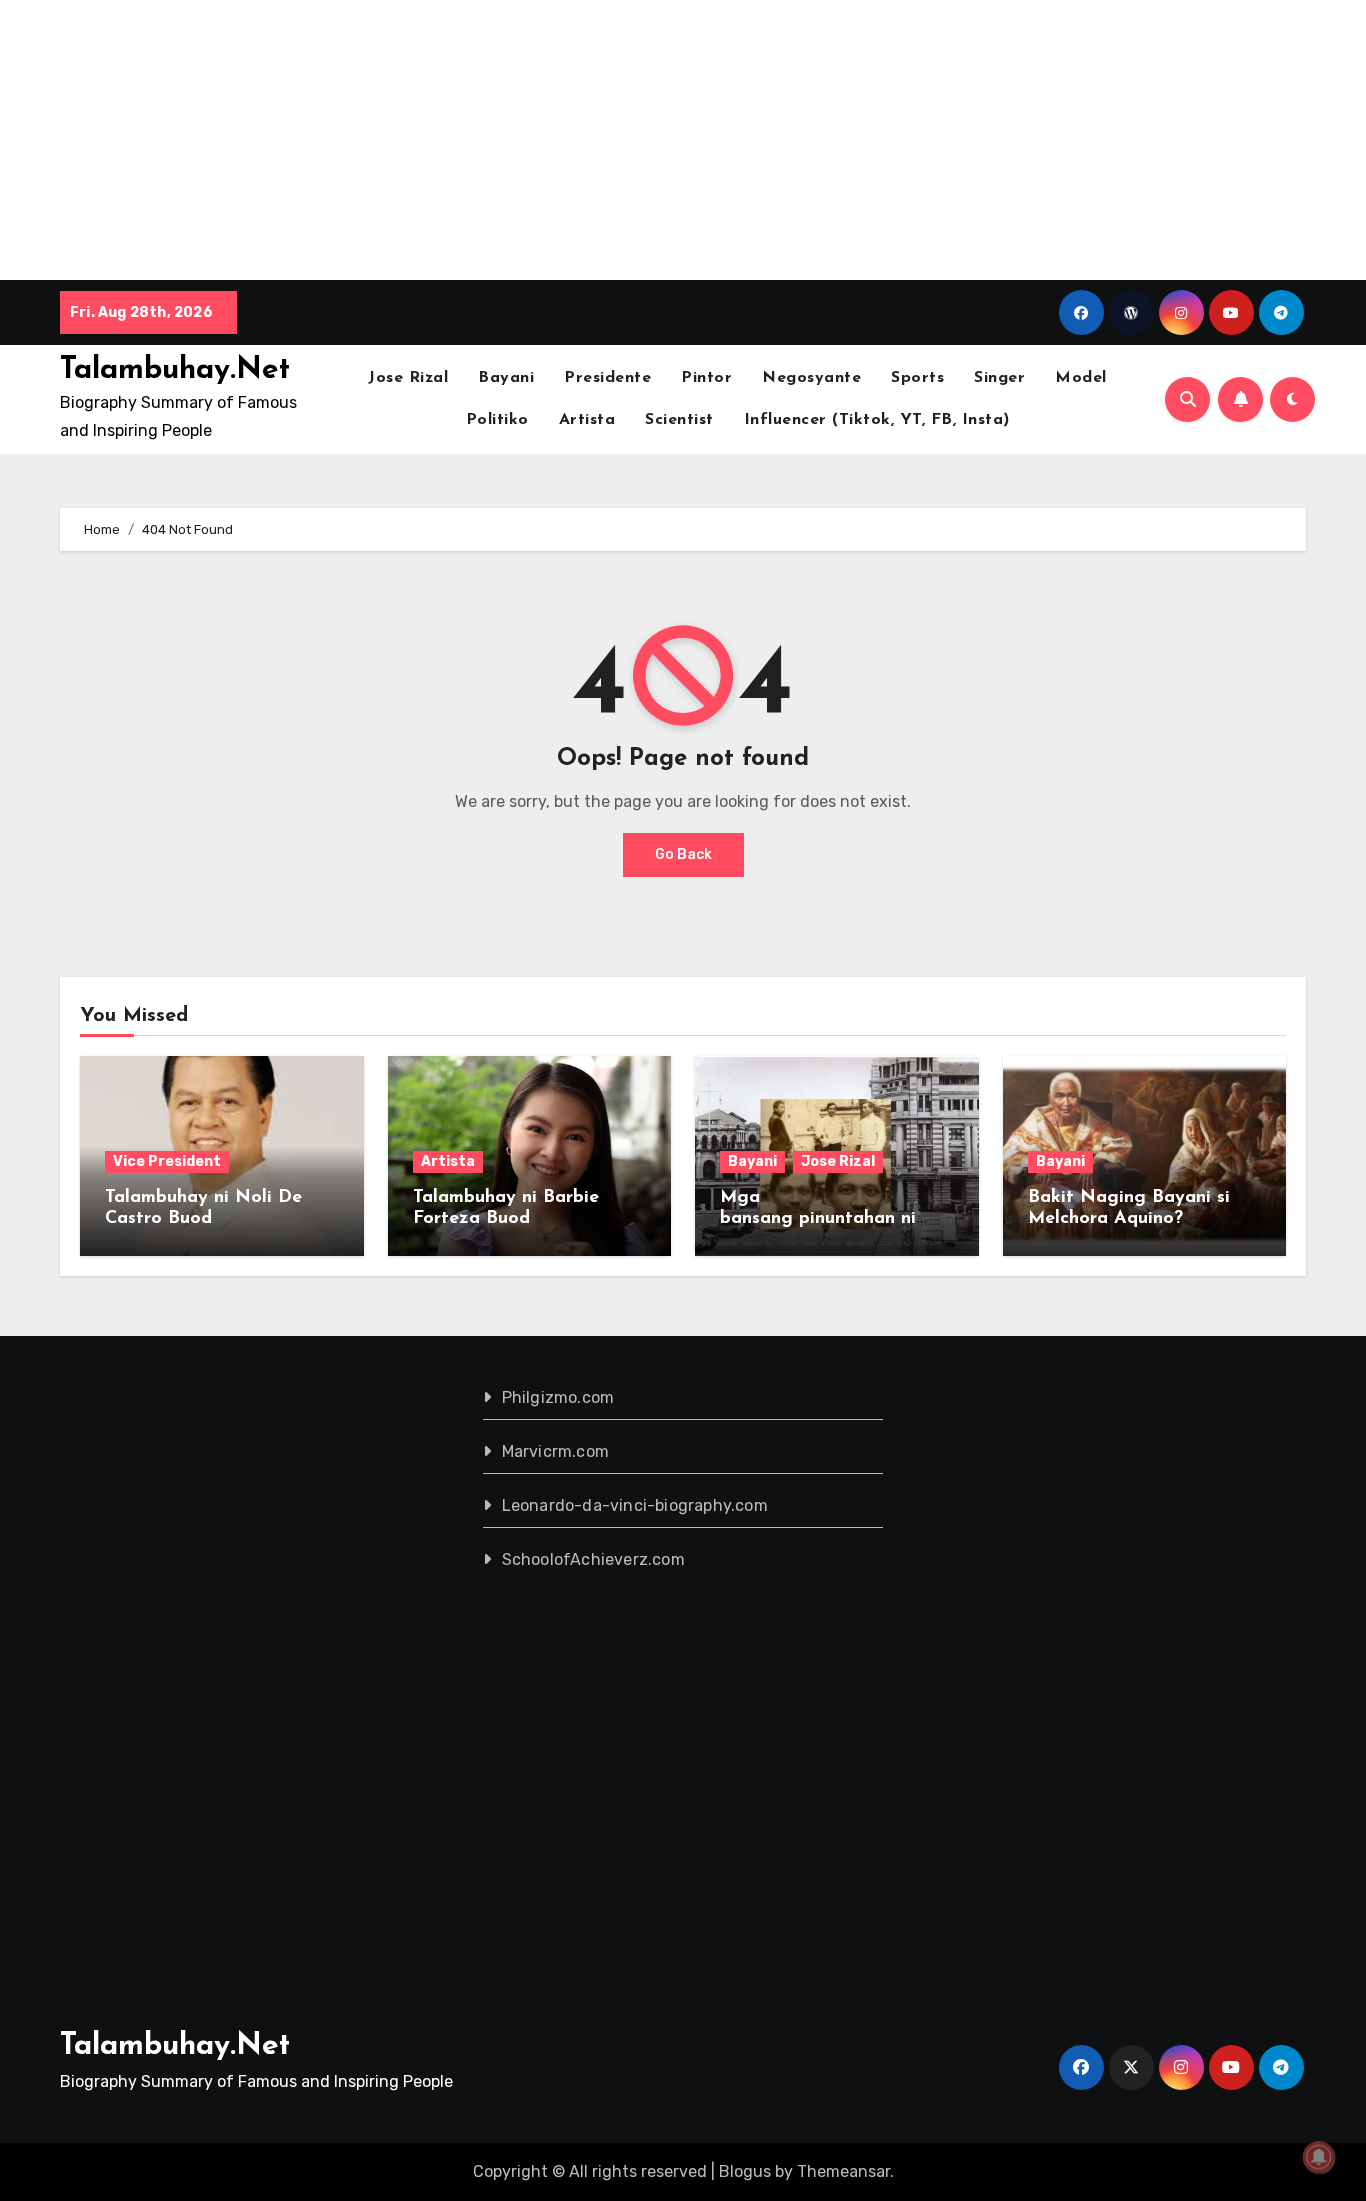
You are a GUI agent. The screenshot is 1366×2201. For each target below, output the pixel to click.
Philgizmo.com (558, 1397)
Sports (917, 378)
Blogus (745, 2171)
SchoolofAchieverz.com (593, 1559)
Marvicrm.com (555, 1451)
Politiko (497, 420)
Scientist (679, 420)
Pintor (706, 378)
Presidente (607, 378)
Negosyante (811, 378)
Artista (587, 420)
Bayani (506, 378)
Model (1081, 378)
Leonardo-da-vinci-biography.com (635, 1505)
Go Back (683, 854)
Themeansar (843, 2171)
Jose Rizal (408, 378)
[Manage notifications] (1319, 2157)
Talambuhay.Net (175, 370)
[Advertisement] (603, 140)
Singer (999, 378)
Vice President (167, 1161)
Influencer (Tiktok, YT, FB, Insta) (877, 420)
